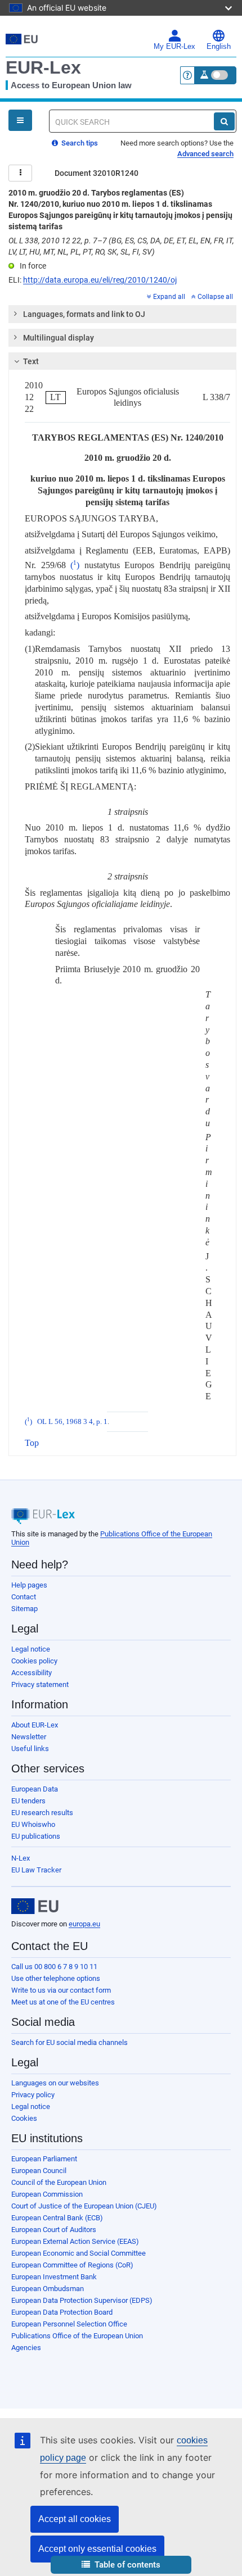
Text (31, 361)
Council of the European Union (59, 2182)
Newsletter (29, 1737)
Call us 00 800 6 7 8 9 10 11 (54, 1967)
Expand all (169, 297)
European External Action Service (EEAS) (75, 2241)
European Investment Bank (54, 2277)
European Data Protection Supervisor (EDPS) (82, 2300)
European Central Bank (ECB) (57, 2218)
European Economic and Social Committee (79, 2253)
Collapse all (215, 297)
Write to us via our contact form (61, 1990)
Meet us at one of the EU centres (63, 2002)
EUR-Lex (43, 67)
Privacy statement (40, 1684)
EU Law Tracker (36, 1870)
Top (32, 1443)
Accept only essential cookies (97, 2549)
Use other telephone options (56, 1978)
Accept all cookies (75, 2519)
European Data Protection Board (62, 2312)
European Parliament (44, 2159)
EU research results (42, 1813)
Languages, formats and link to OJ (84, 314)
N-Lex (21, 1858)
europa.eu (84, 1924)
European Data (35, 1789)
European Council (39, 2171)
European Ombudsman (48, 2289)
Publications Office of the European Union (77, 2336)
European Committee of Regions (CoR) (72, 2265)
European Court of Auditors (54, 2230)
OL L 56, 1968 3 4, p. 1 (72, 1422)
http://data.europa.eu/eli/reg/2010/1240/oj (100, 280)
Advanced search (205, 154)
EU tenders (28, 1801)
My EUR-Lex (174, 47)
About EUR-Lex (35, 1725)
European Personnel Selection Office (69, 2324)
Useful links (30, 1749)
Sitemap (24, 1609)
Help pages (29, 1585)
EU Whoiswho (33, 1824)
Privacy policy (33, 2095)
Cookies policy (34, 1661)
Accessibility (32, 1673)
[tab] (122, 314)
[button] (121, 2565)
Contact (24, 1597)
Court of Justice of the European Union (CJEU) (84, 2206)
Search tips (79, 143)
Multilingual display (59, 338)
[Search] (224, 121)
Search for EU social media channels (70, 2042)
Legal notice (31, 1649)
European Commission (47, 2194)
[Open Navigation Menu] (20, 120)
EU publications (36, 1836)
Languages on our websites (55, 2083)
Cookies (24, 2118)
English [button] (219, 47)
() (75, 565)
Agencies (26, 2348)
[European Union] (35, 1906)
